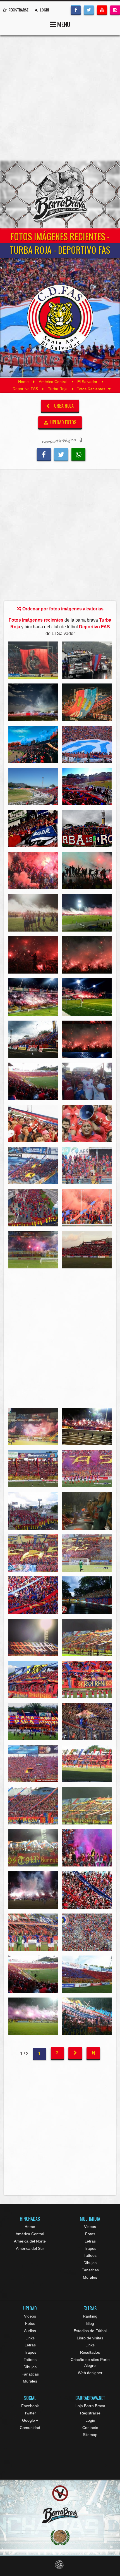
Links (30, 2338)
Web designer (90, 2373)
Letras (90, 2241)
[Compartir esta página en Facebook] (44, 454)
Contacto (90, 2428)
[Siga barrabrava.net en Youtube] (102, 10)
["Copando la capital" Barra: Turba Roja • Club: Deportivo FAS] (33, 1208)
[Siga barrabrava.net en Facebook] (76, 10)
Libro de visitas (90, 2338)
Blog (90, 2323)
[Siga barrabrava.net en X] (89, 10)
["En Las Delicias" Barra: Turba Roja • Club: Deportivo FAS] (87, 1250)
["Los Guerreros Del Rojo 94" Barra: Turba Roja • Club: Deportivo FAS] (33, 829)
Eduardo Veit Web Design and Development (60, 2565)
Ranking (90, 2316)
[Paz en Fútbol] (60, 2493)
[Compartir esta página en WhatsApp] (78, 454)
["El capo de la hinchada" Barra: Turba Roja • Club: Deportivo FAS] (87, 1123)
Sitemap (90, 2435)
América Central (53, 382)
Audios (30, 2331)
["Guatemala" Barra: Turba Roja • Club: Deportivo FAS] (87, 660)
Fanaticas (90, 2270)
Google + (30, 2420)
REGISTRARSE (18, 10)
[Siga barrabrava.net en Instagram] (115, 10)
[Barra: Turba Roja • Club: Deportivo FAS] (33, 702)
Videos (90, 2227)
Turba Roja (58, 389)
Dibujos (90, 2263)
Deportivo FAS (25, 389)
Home (23, 382)
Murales (90, 2277)
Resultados (90, 2352)
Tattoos (90, 2255)
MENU (63, 24)
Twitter (30, 2413)
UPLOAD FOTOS (63, 422)
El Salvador (87, 382)
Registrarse (90, 2413)
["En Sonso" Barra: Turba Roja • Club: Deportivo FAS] (87, 1426)
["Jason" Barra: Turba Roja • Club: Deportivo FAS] (33, 660)
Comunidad (30, 2428)
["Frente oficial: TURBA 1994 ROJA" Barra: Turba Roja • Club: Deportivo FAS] (87, 829)
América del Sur (30, 2248)
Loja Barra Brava (90, 2406)
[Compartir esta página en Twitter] (61, 454)
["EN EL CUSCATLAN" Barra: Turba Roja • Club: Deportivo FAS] (33, 1165)
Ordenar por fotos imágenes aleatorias (62, 609)
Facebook (30, 2406)
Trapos (90, 2248)
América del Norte (30, 2241)
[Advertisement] (60, 98)
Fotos (90, 2234)
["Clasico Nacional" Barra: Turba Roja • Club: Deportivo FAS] (33, 1426)
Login (90, 2420)
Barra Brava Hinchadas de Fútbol (60, 195)
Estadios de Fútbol (90, 2331)
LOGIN (44, 10)
